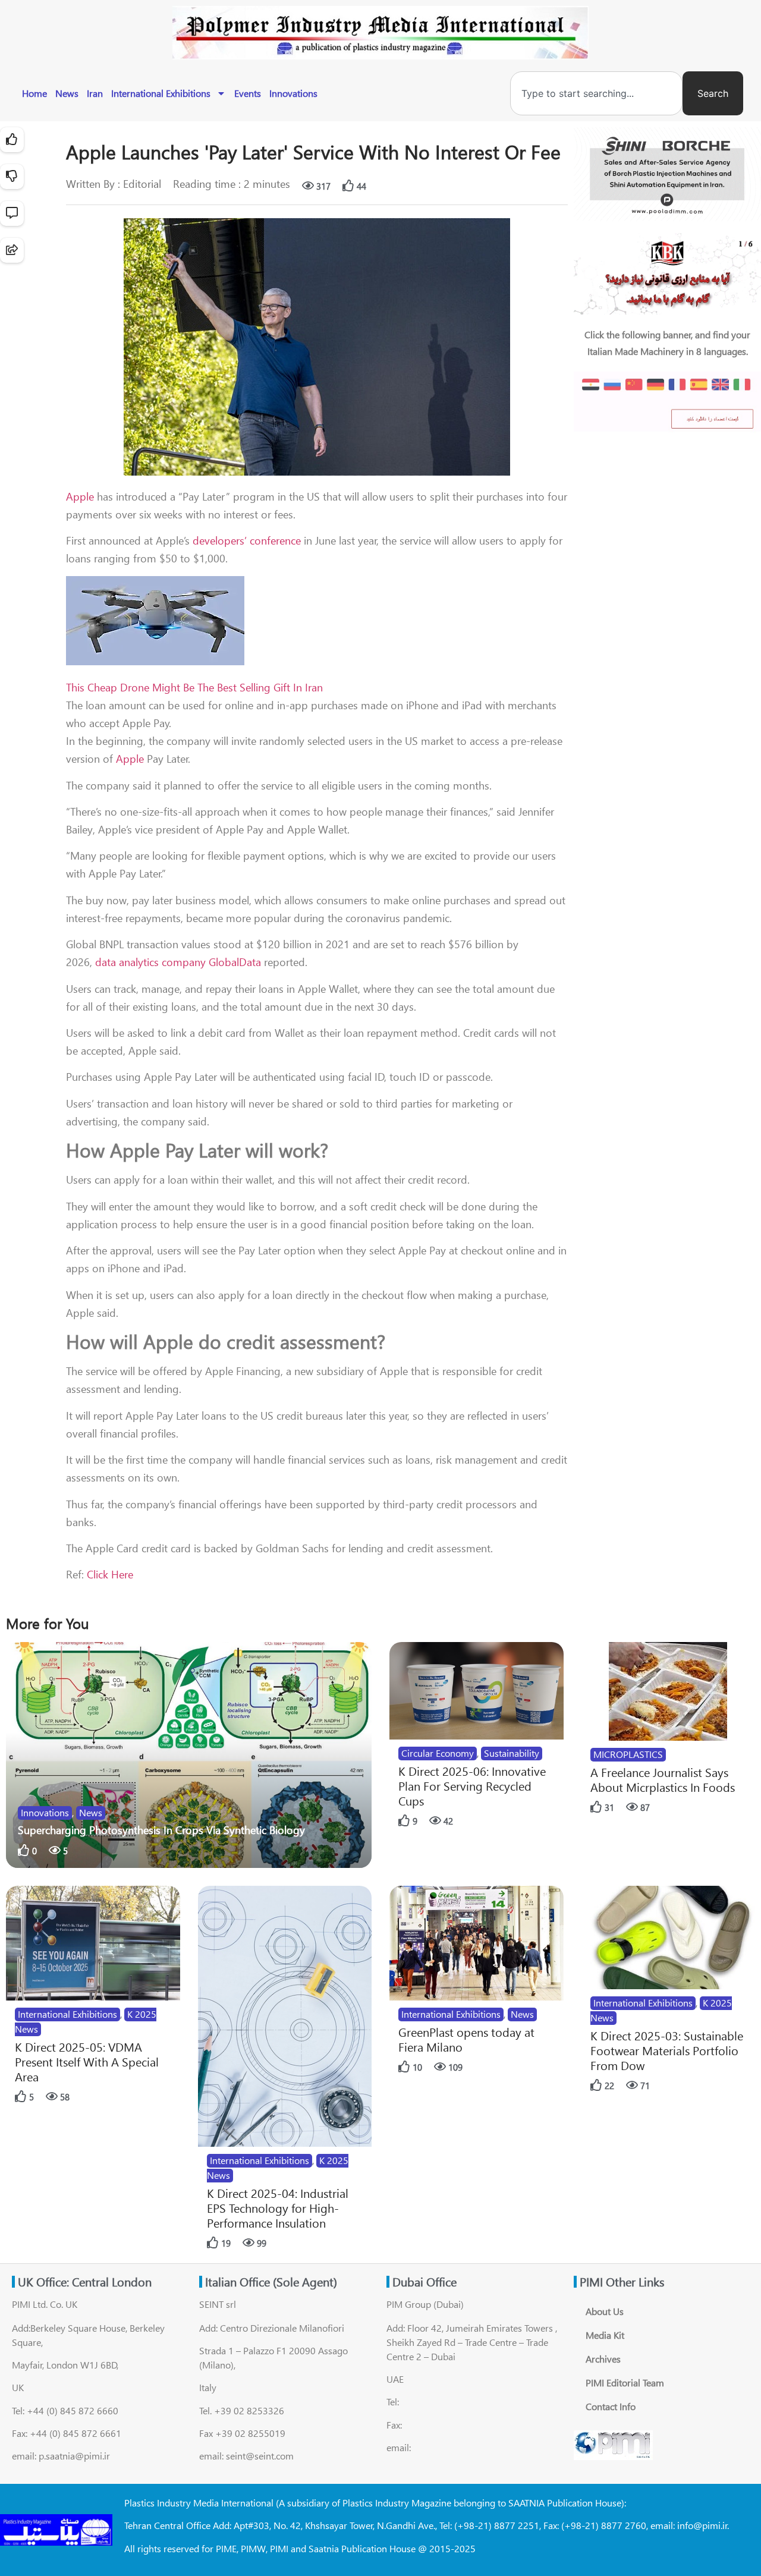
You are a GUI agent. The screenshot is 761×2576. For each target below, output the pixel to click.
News (67, 93)
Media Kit (605, 2335)
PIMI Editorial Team (625, 2382)
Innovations (293, 93)
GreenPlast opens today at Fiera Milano (466, 2039)
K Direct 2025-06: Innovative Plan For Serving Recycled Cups (472, 1786)
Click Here (110, 1574)
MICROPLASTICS (628, 1754)
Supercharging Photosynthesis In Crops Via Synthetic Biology (161, 1830)
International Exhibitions (161, 93)
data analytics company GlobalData (178, 962)
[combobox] (596, 93)
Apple (80, 496)
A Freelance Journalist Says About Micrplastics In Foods (663, 1779)
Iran (95, 93)
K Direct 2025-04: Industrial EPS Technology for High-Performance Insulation (278, 2208)
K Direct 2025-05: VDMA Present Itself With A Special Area (87, 2061)
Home (34, 93)
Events (248, 93)
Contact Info (611, 2406)
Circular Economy (438, 1753)
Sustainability (512, 1753)
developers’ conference (247, 540)
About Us (605, 2311)
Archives (603, 2359)
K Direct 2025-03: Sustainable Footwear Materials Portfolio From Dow (667, 2050)
